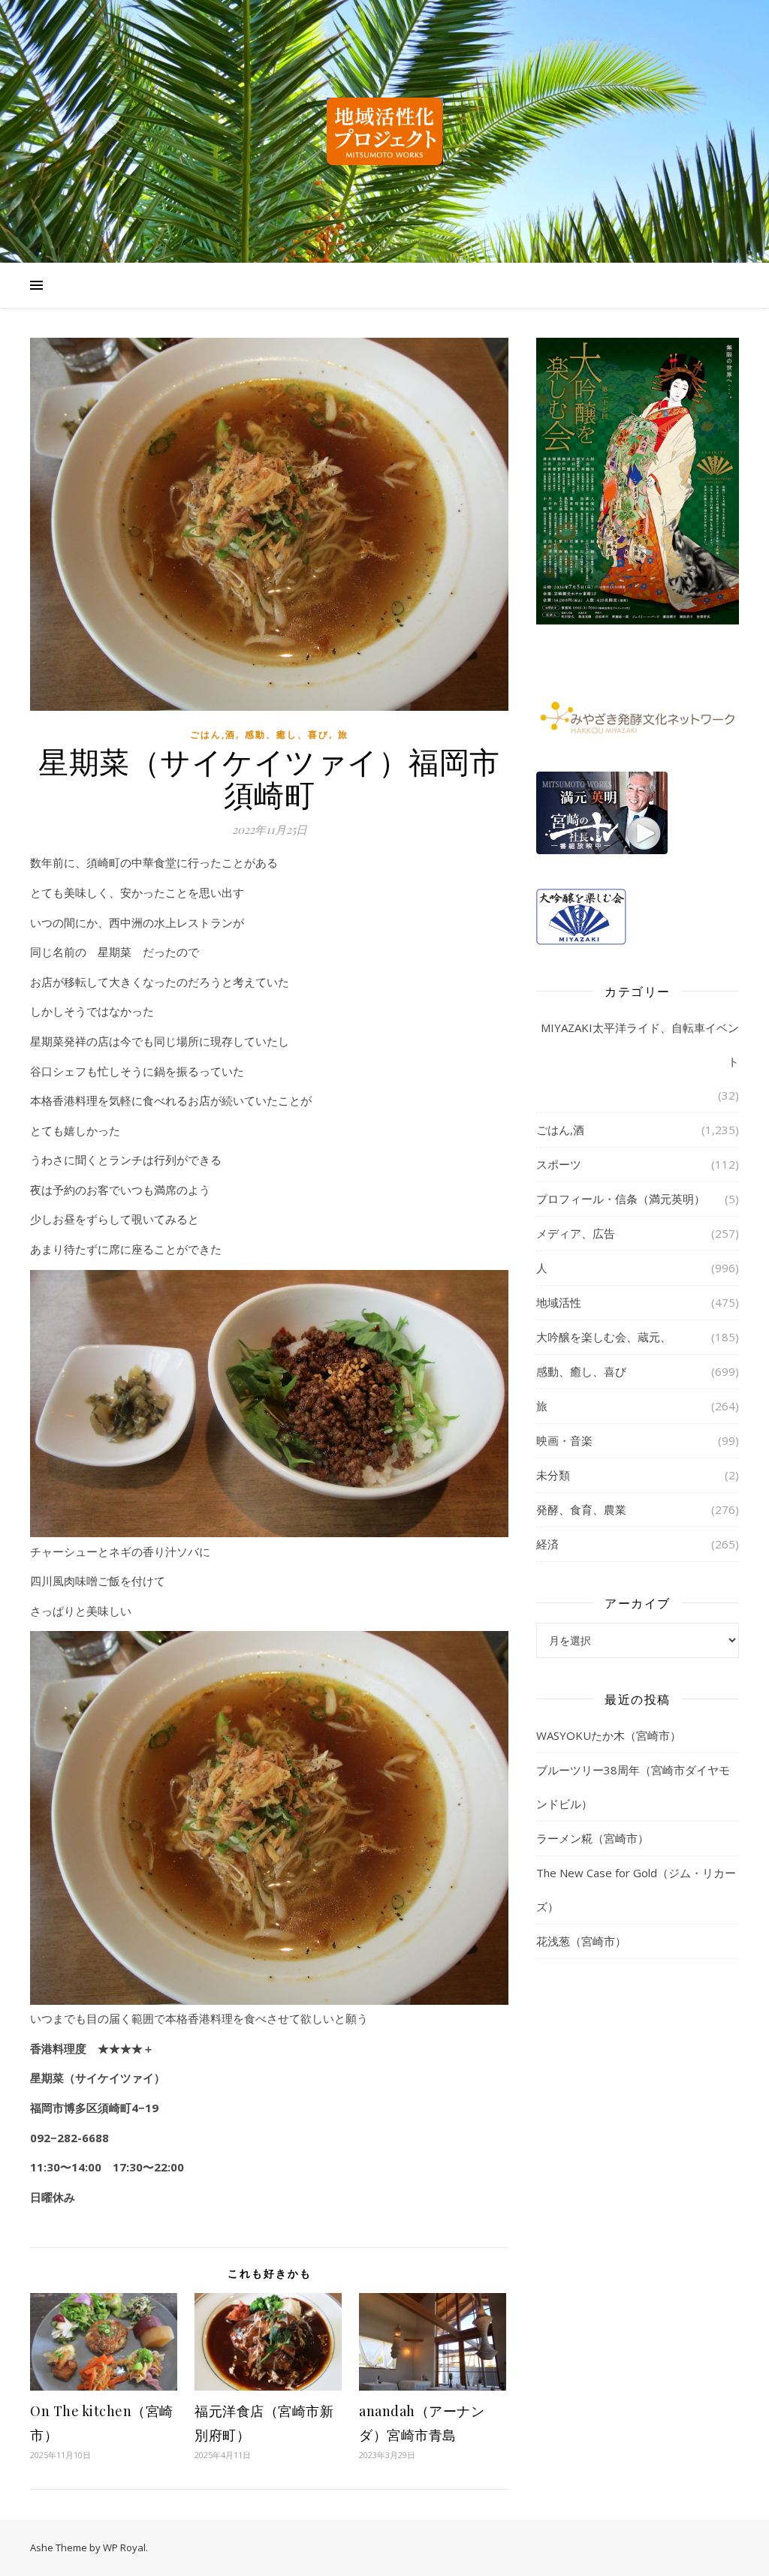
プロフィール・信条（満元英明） (621, 1199)
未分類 (553, 1475)
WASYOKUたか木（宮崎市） (609, 1735)
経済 (547, 1544)
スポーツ (559, 1164)
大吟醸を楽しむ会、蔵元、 (604, 1337)
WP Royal (124, 2547)
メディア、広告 (576, 1233)
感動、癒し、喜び (287, 734)
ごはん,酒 (213, 734)
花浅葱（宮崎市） (581, 1941)
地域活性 (559, 1302)
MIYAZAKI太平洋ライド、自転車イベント (640, 1044)
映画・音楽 (564, 1440)
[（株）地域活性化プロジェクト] (384, 131)
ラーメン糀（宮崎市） (593, 1838)
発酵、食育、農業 (581, 1509)
